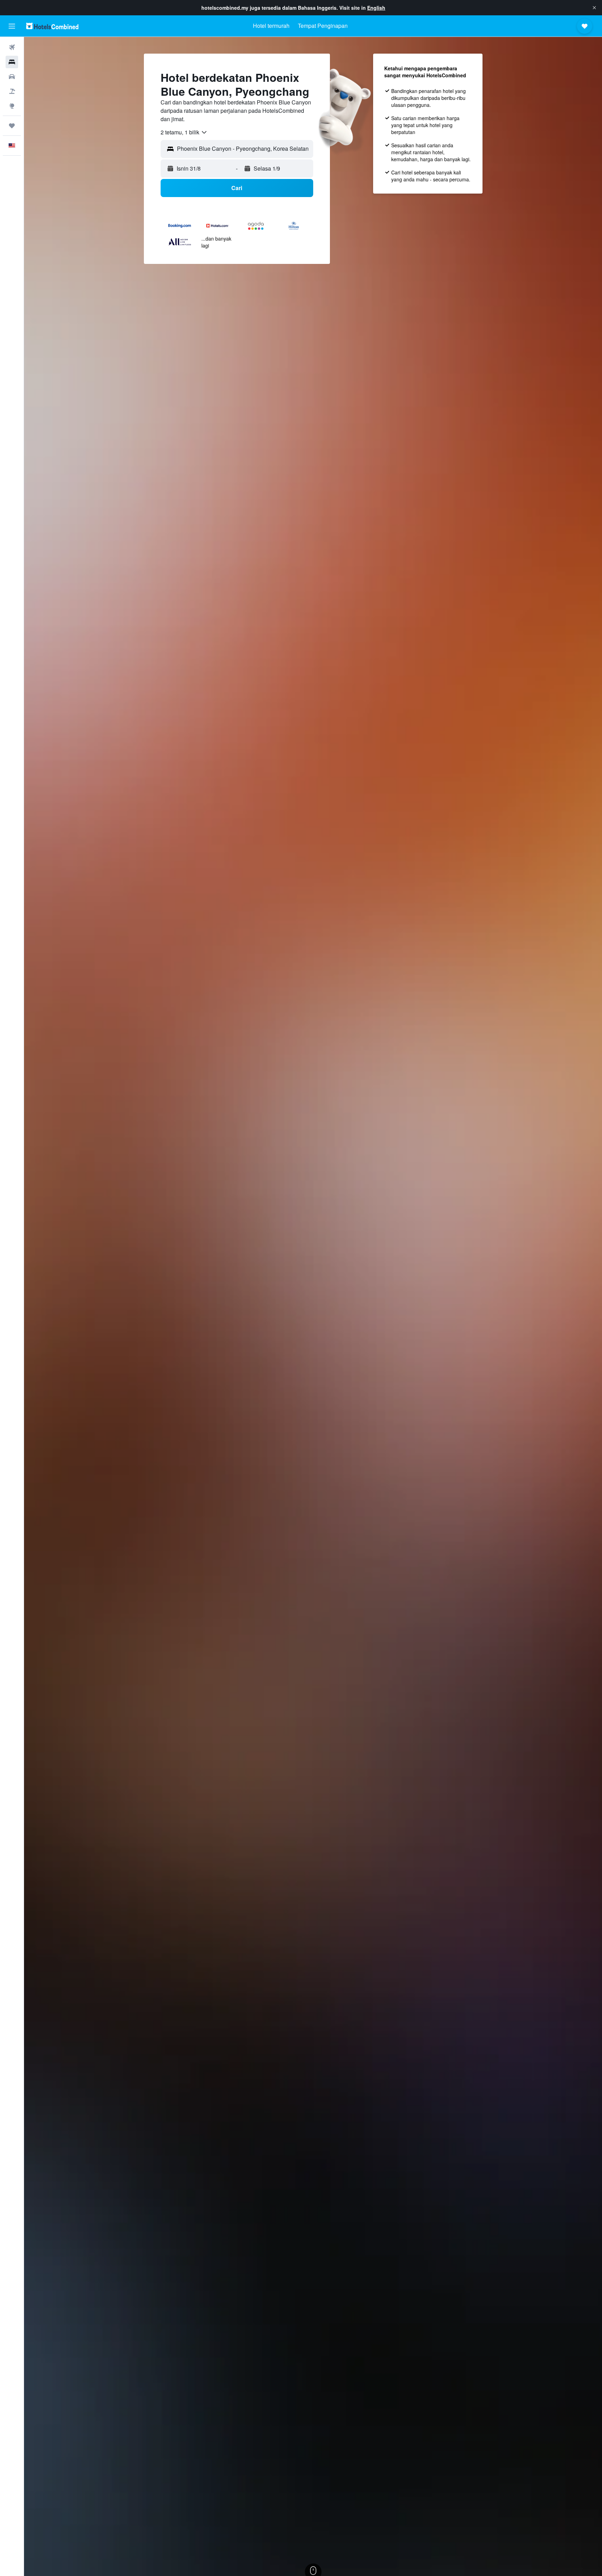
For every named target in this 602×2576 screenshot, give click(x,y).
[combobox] (184, 132)
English (376, 8)
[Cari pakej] (12, 91)
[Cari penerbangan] (12, 47)
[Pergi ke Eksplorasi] (12, 106)
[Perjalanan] (12, 126)
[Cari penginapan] (12, 62)
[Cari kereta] (12, 77)
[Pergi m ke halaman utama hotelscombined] (52, 26)
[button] (594, 8)
